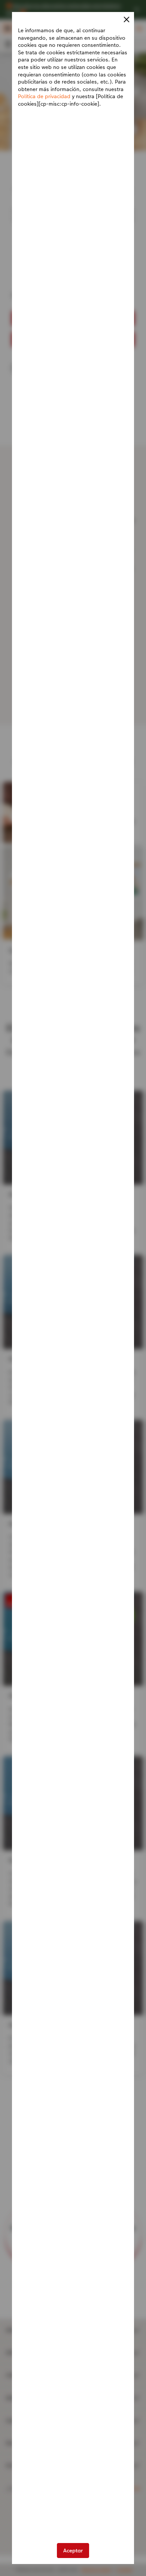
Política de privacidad (44, 96)
